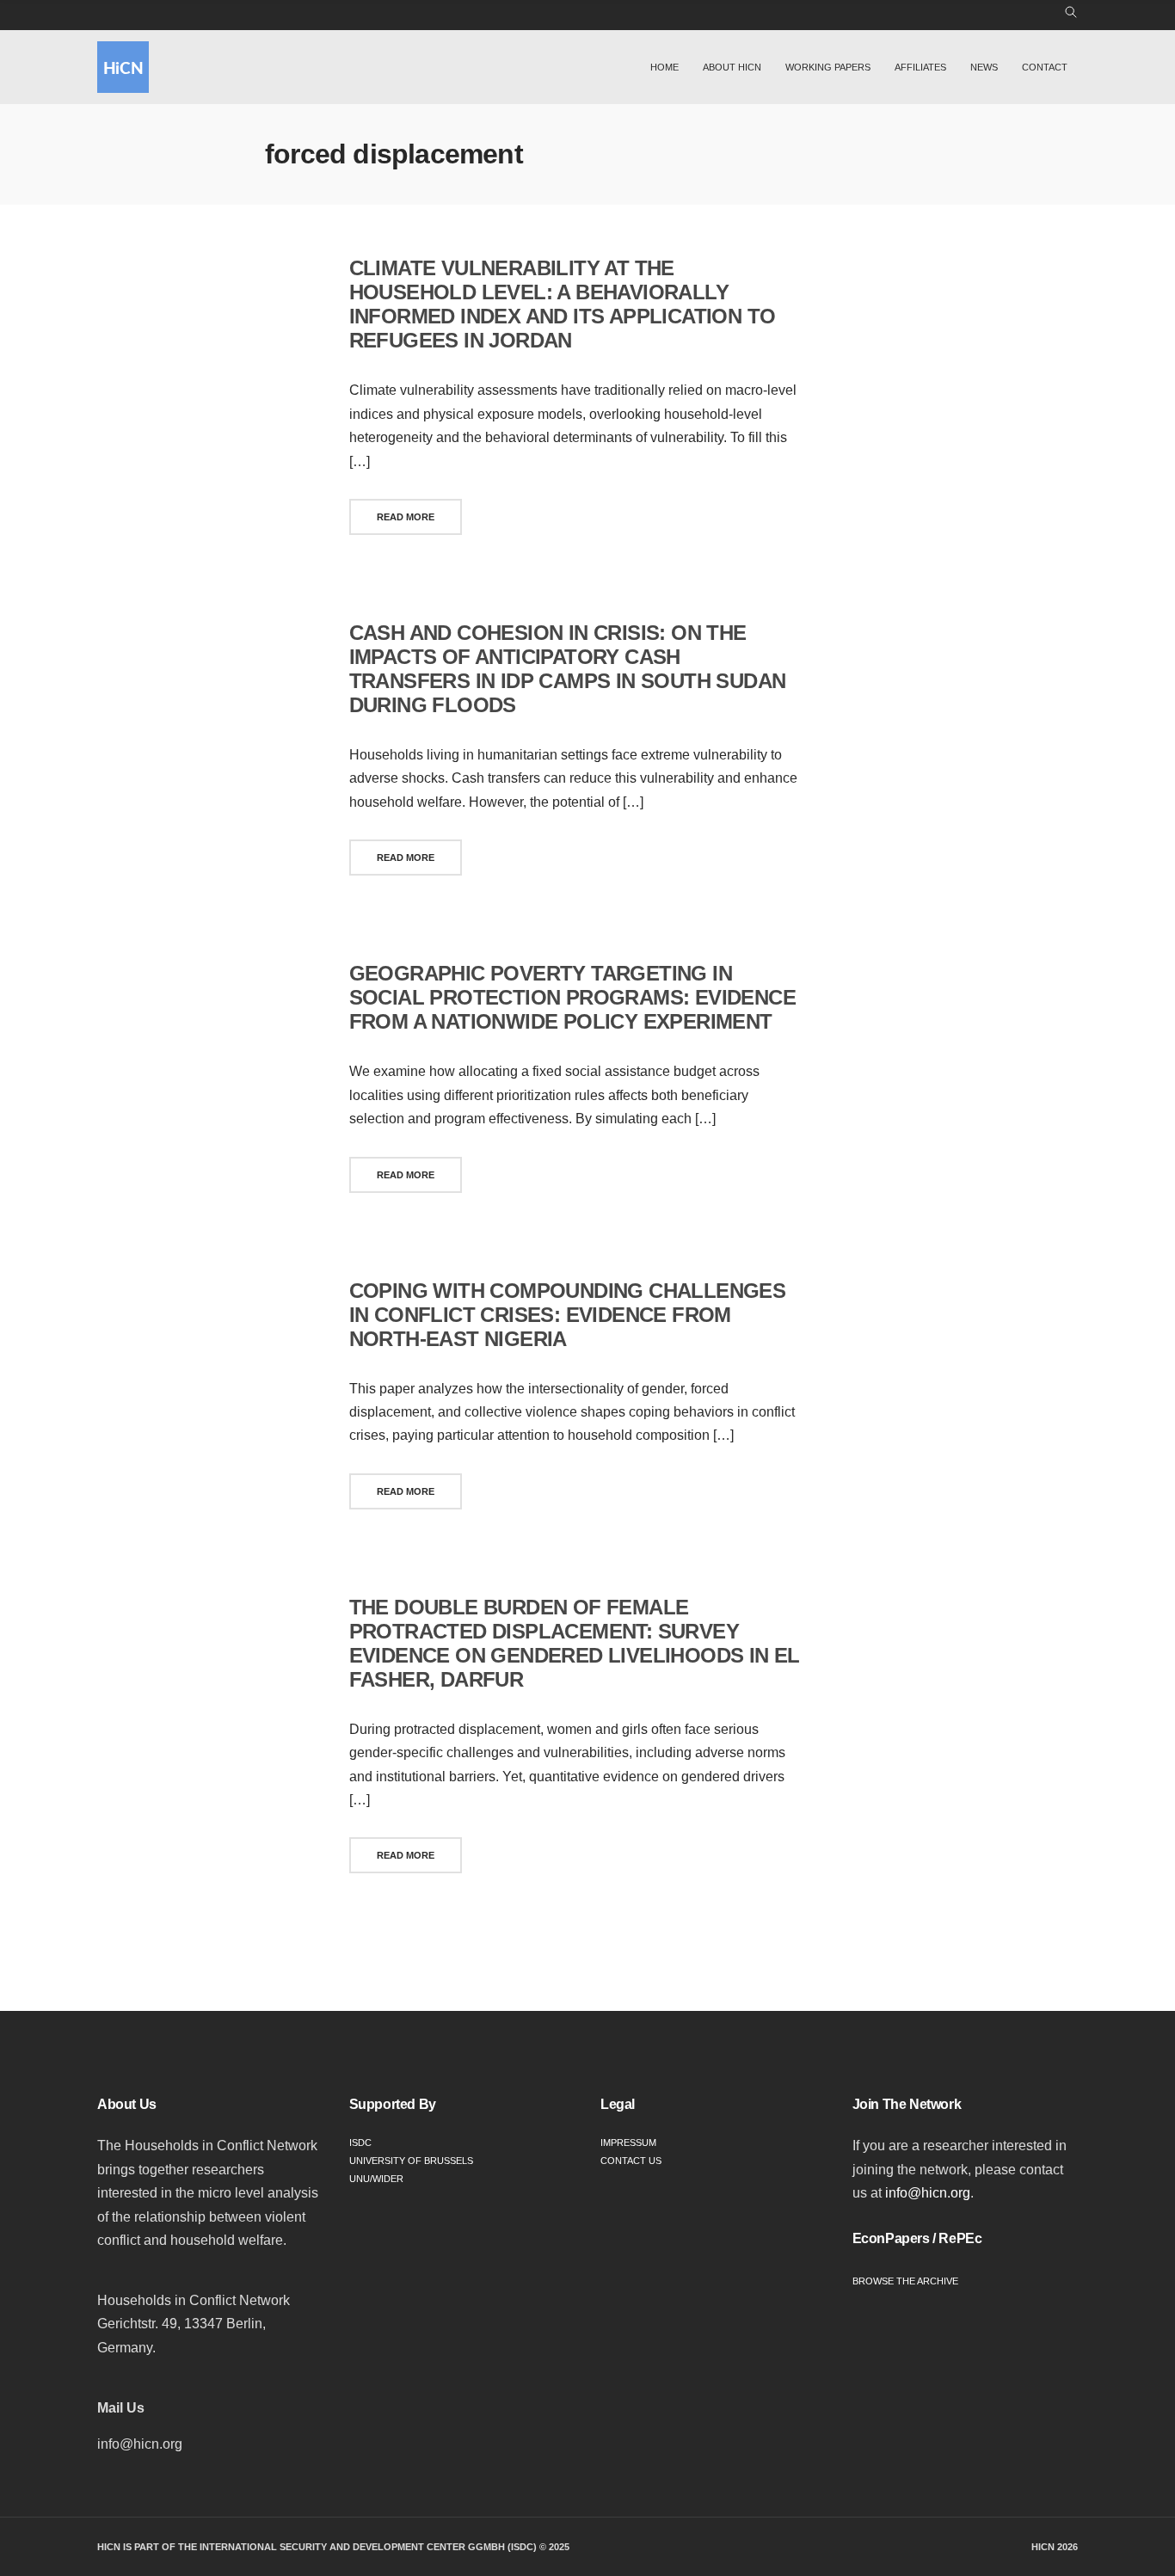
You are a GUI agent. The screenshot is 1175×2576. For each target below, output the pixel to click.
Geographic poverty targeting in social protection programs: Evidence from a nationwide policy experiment (572, 997)
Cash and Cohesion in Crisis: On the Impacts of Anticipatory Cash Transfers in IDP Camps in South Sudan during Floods (568, 669)
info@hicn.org (928, 2193)
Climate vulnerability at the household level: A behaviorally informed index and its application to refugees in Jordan (563, 304)
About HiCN (732, 67)
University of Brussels (411, 2161)
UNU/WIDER (376, 2179)
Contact (1045, 67)
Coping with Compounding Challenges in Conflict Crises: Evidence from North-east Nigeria (568, 1315)
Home (664, 67)
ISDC (360, 2143)
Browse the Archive (905, 2281)
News (984, 67)
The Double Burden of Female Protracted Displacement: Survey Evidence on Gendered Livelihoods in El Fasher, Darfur (575, 1643)
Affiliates (920, 67)
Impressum (628, 2143)
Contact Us (631, 2161)
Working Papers (828, 67)
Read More (406, 517)
